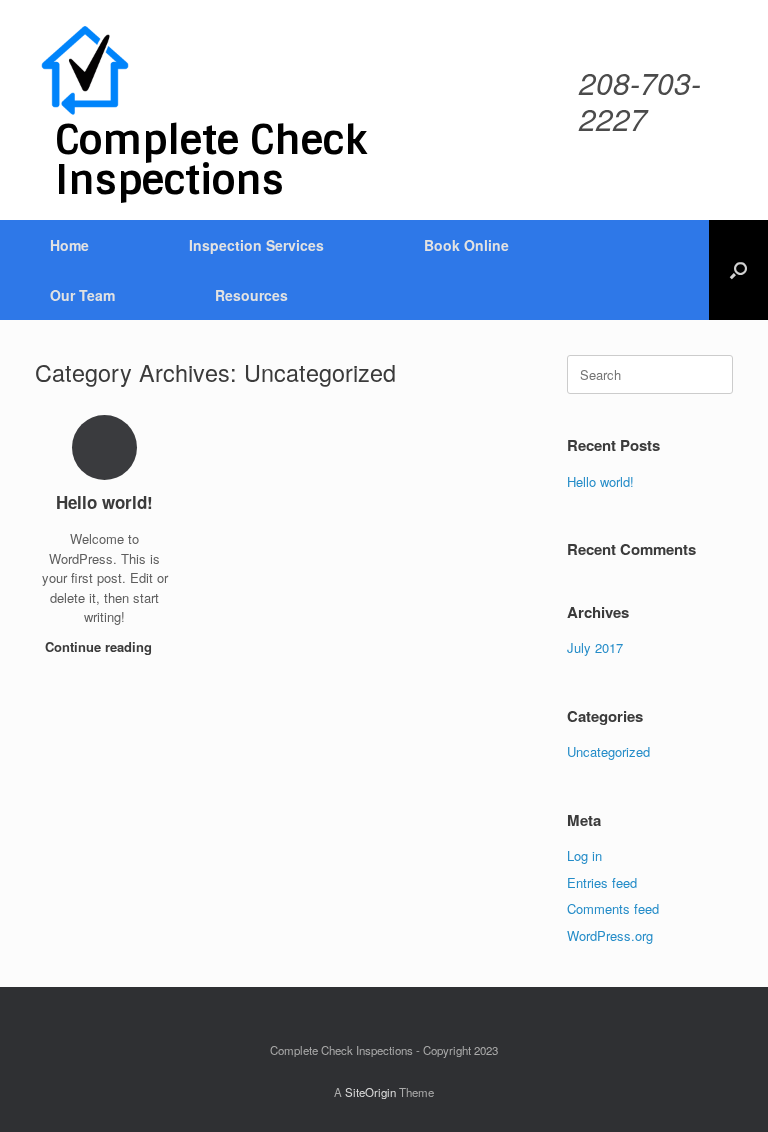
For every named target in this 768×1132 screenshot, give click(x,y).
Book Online (466, 245)
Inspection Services (256, 245)
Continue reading (100, 646)
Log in (584, 855)
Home (69, 245)
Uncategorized (608, 751)
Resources (251, 295)
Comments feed (613, 908)
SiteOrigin (370, 1092)
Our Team (82, 295)
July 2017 (595, 647)
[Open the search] (738, 270)
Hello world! (600, 481)
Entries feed (602, 882)
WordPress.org (610, 935)
